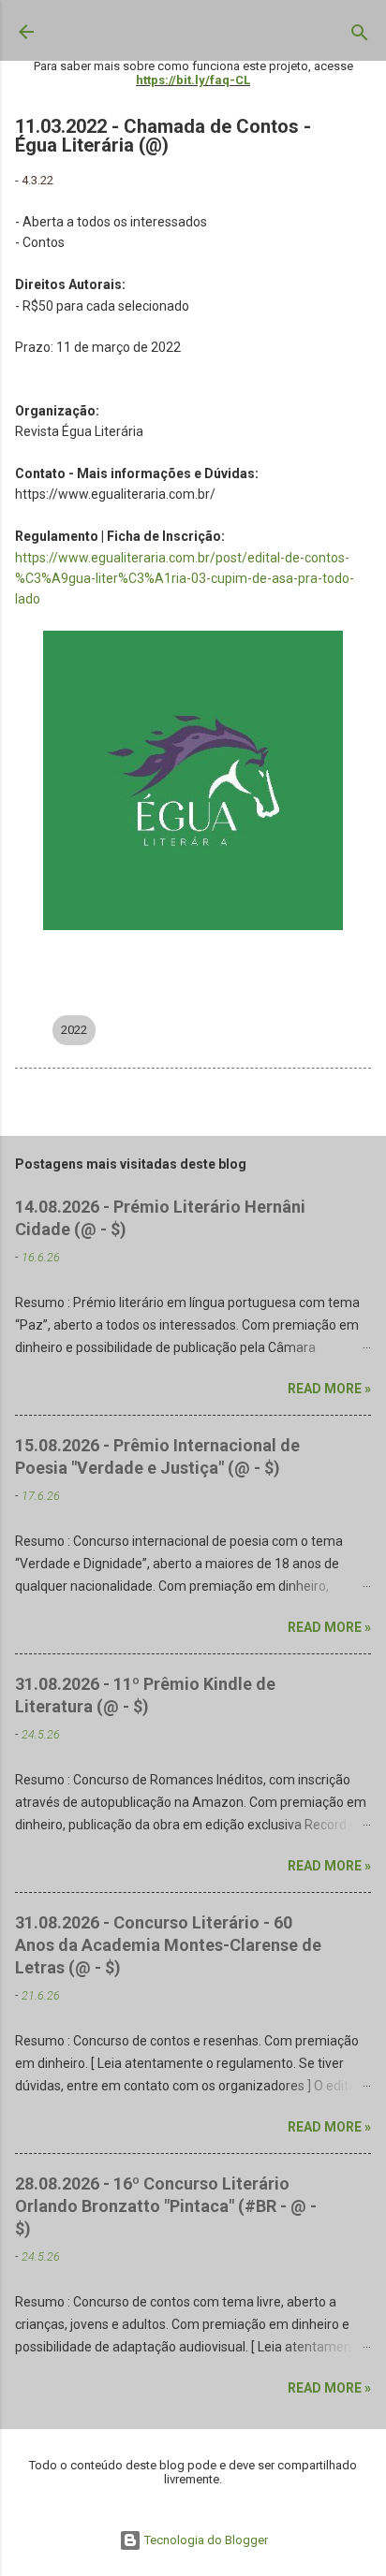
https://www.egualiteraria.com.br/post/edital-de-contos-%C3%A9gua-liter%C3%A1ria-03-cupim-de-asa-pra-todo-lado (185, 579)
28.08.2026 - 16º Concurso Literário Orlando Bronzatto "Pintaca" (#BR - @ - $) (166, 2206)
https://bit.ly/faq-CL (193, 80)
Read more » (329, 1389)
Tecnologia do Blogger (205, 2540)
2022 (74, 1030)
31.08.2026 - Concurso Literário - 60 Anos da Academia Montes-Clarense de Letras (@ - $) (168, 1945)
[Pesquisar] (360, 36)
